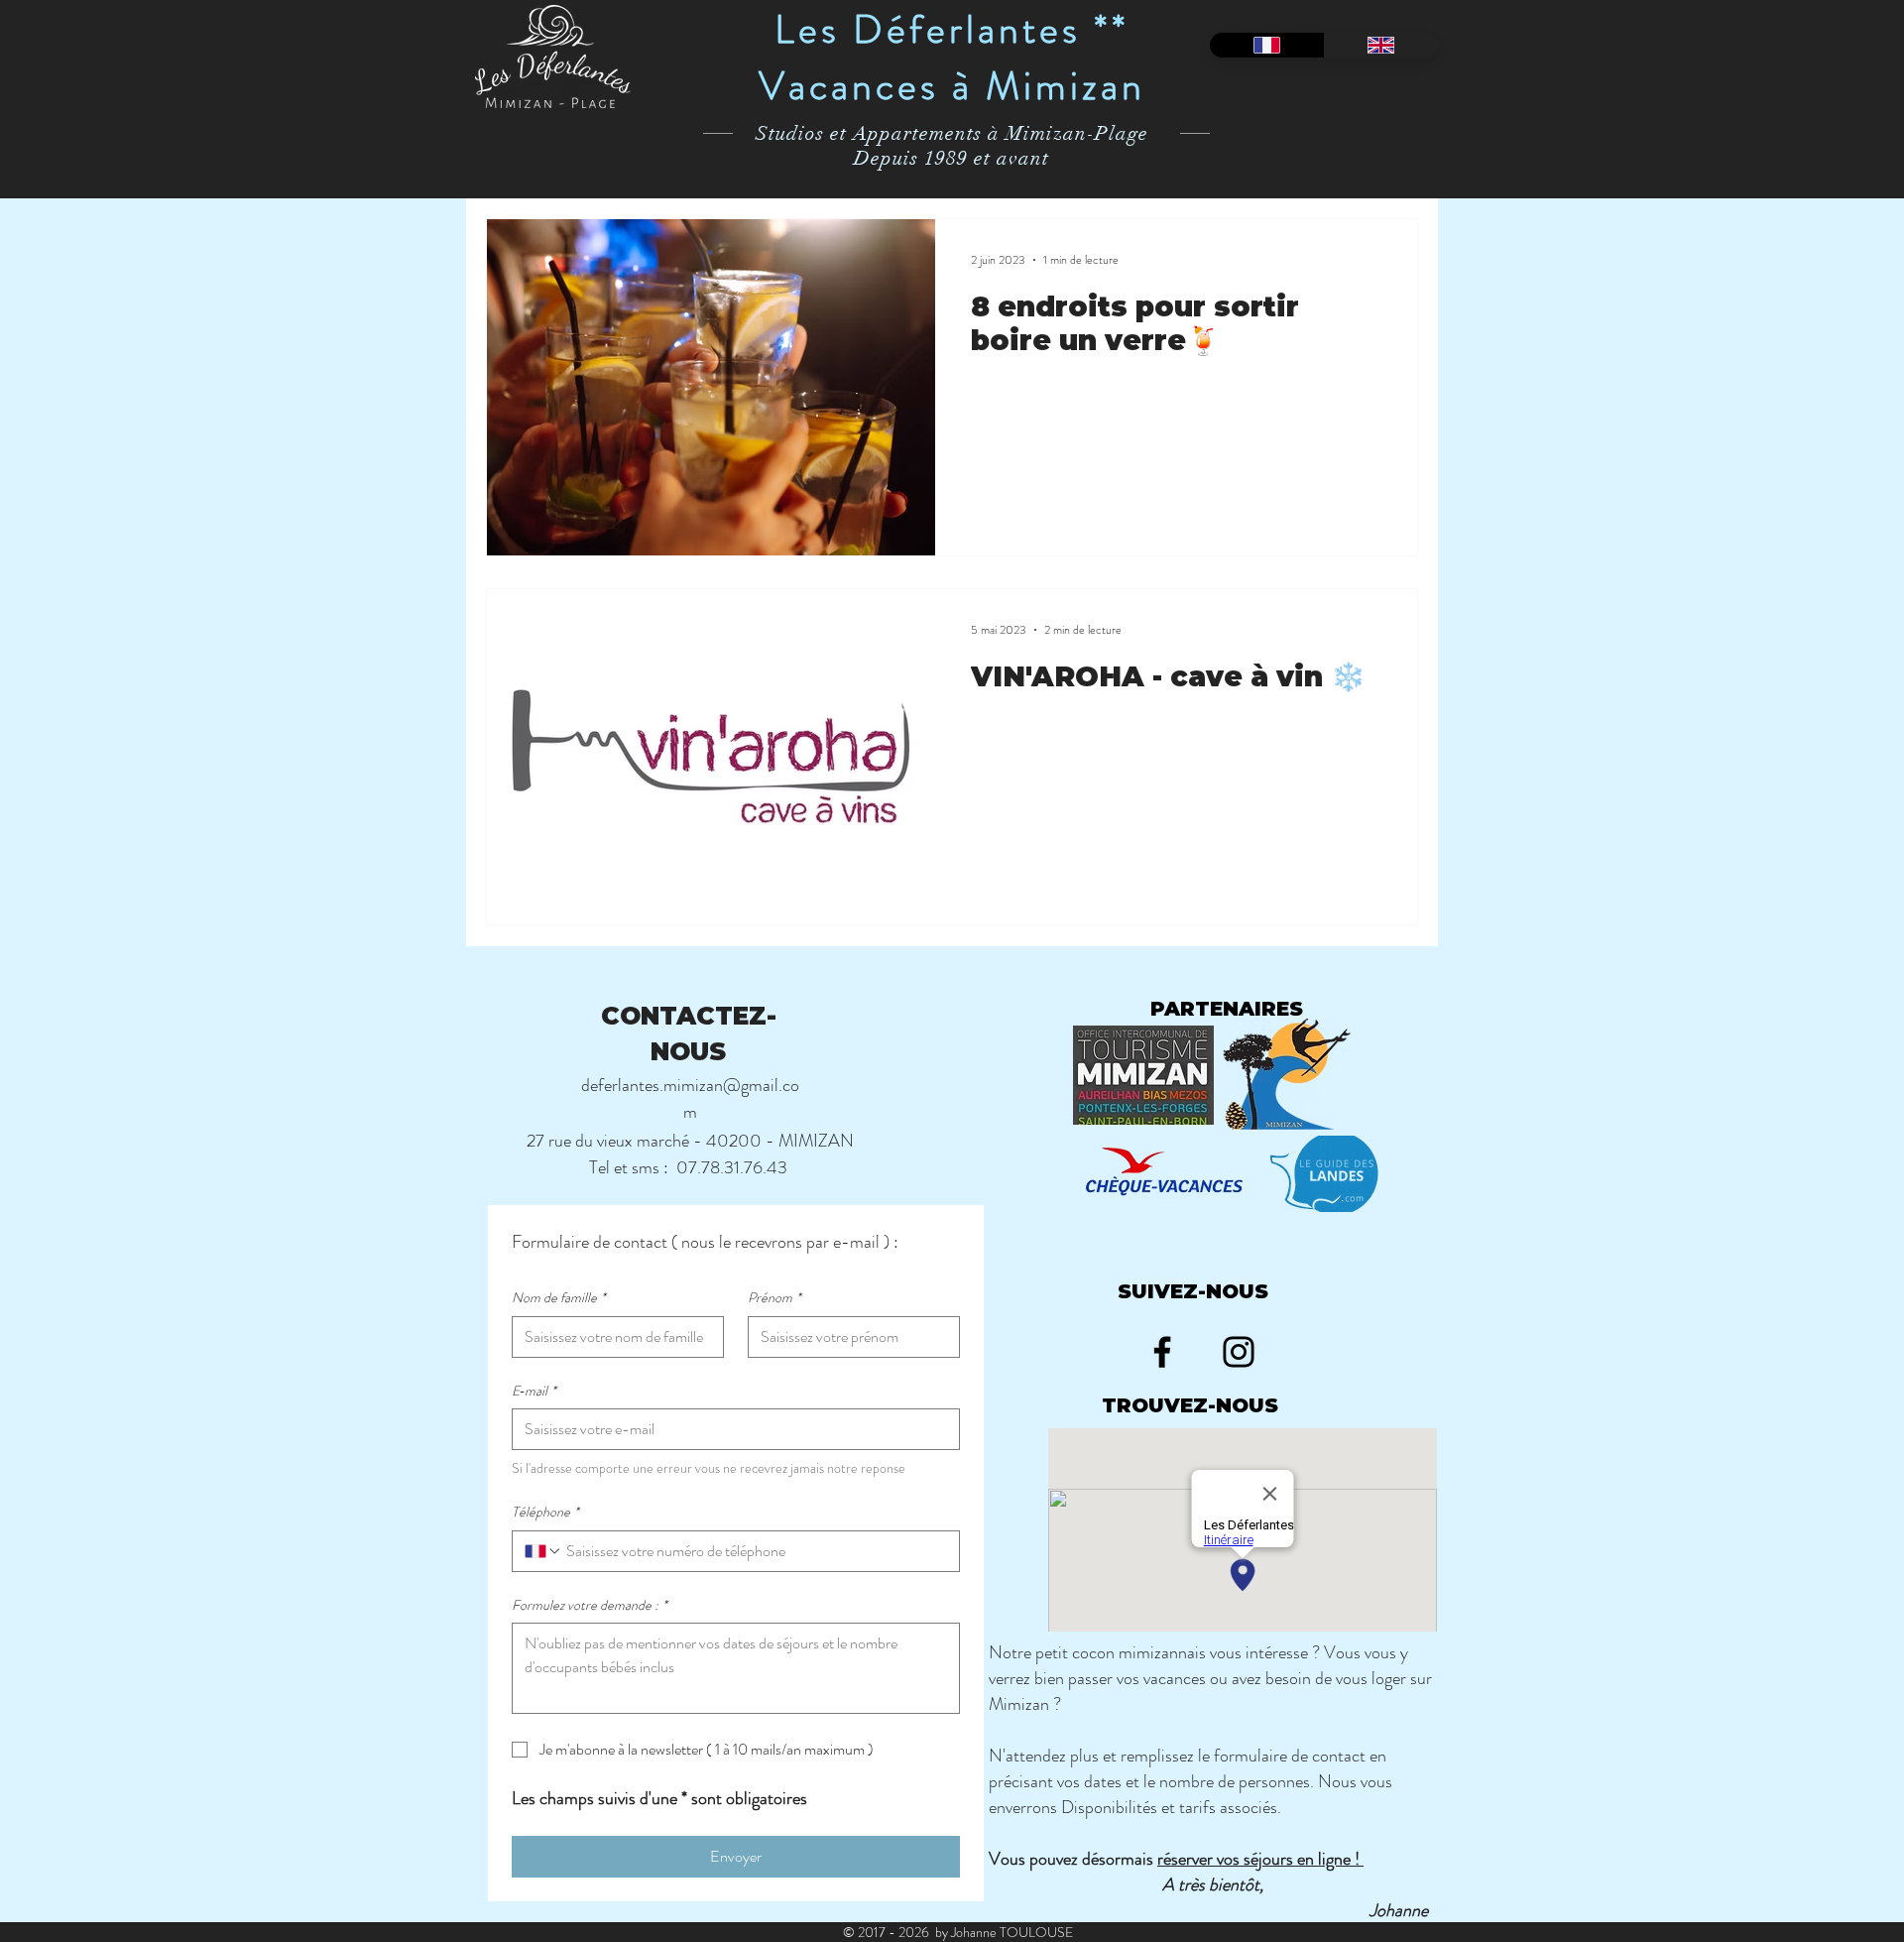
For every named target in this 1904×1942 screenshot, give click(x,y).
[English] (1381, 45)
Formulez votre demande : (590, 1605)
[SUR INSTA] (1239, 1352)
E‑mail (534, 1391)
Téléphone (545, 1512)
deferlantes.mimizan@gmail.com (690, 1098)
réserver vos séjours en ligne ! (1260, 1859)
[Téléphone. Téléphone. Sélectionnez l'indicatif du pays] (543, 1551)
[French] (1267, 45)
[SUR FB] (1162, 1352)
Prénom (774, 1298)
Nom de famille (559, 1298)
